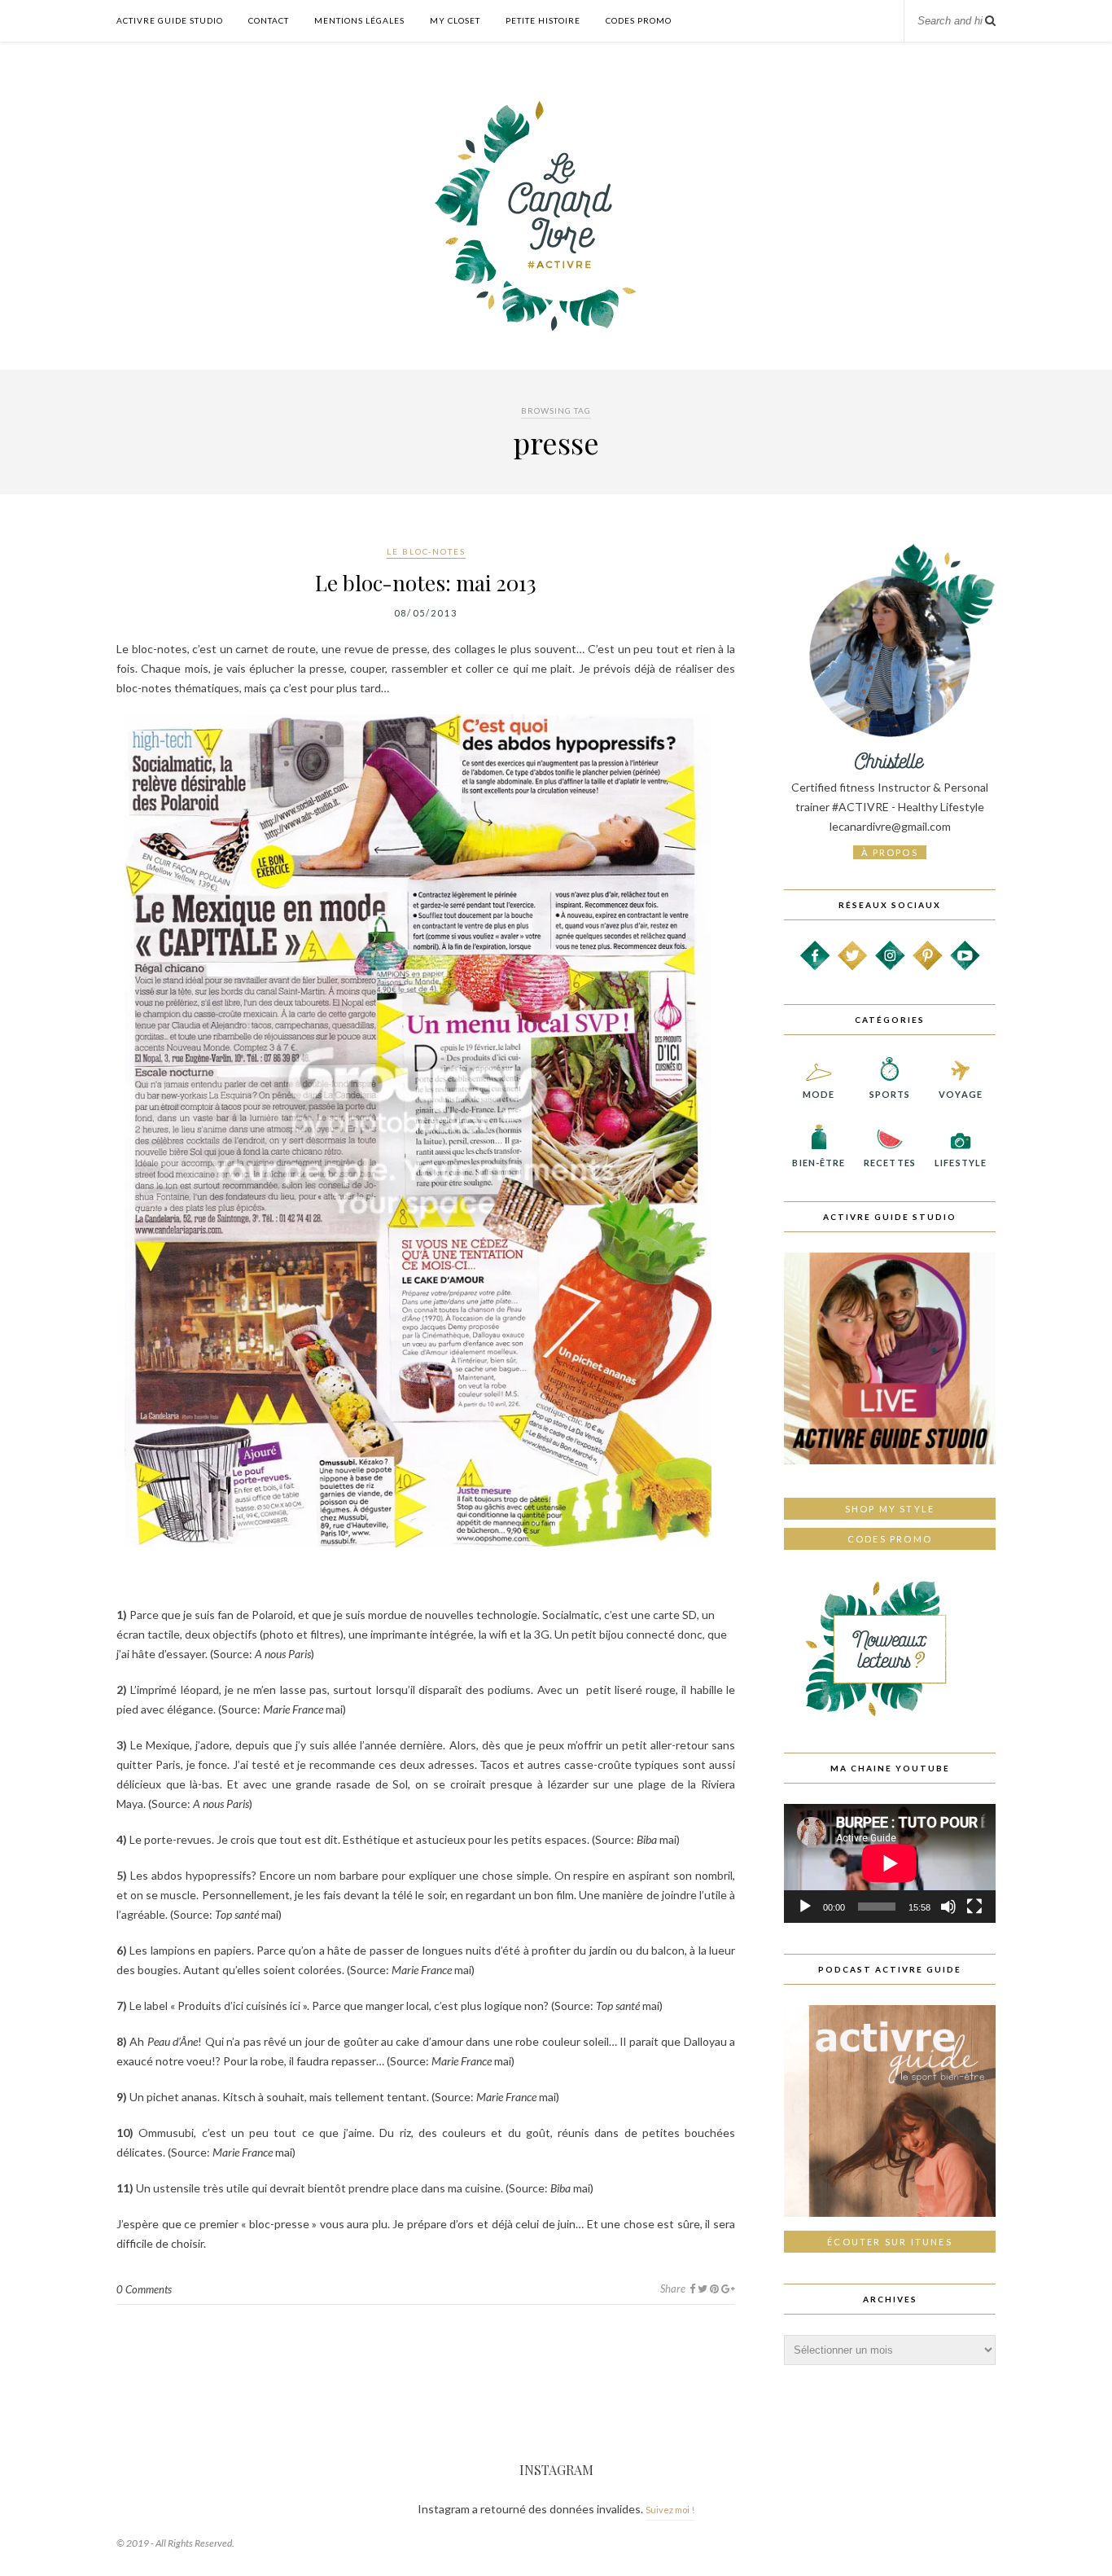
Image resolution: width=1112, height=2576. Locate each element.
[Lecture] (805, 1907)
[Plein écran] (974, 1907)
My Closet (455, 20)
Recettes (890, 1163)
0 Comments (144, 2289)
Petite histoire (543, 20)
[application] (890, 1863)
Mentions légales (359, 20)
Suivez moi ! (670, 2510)
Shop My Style (890, 1509)
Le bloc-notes (426, 551)
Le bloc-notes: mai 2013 (426, 583)
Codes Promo (639, 20)
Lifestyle (961, 1163)
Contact (269, 20)
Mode (819, 1094)
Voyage (961, 1094)
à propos (890, 852)
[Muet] (948, 1907)
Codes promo (890, 1539)
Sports (890, 1094)
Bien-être (819, 1163)
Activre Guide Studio (170, 20)
